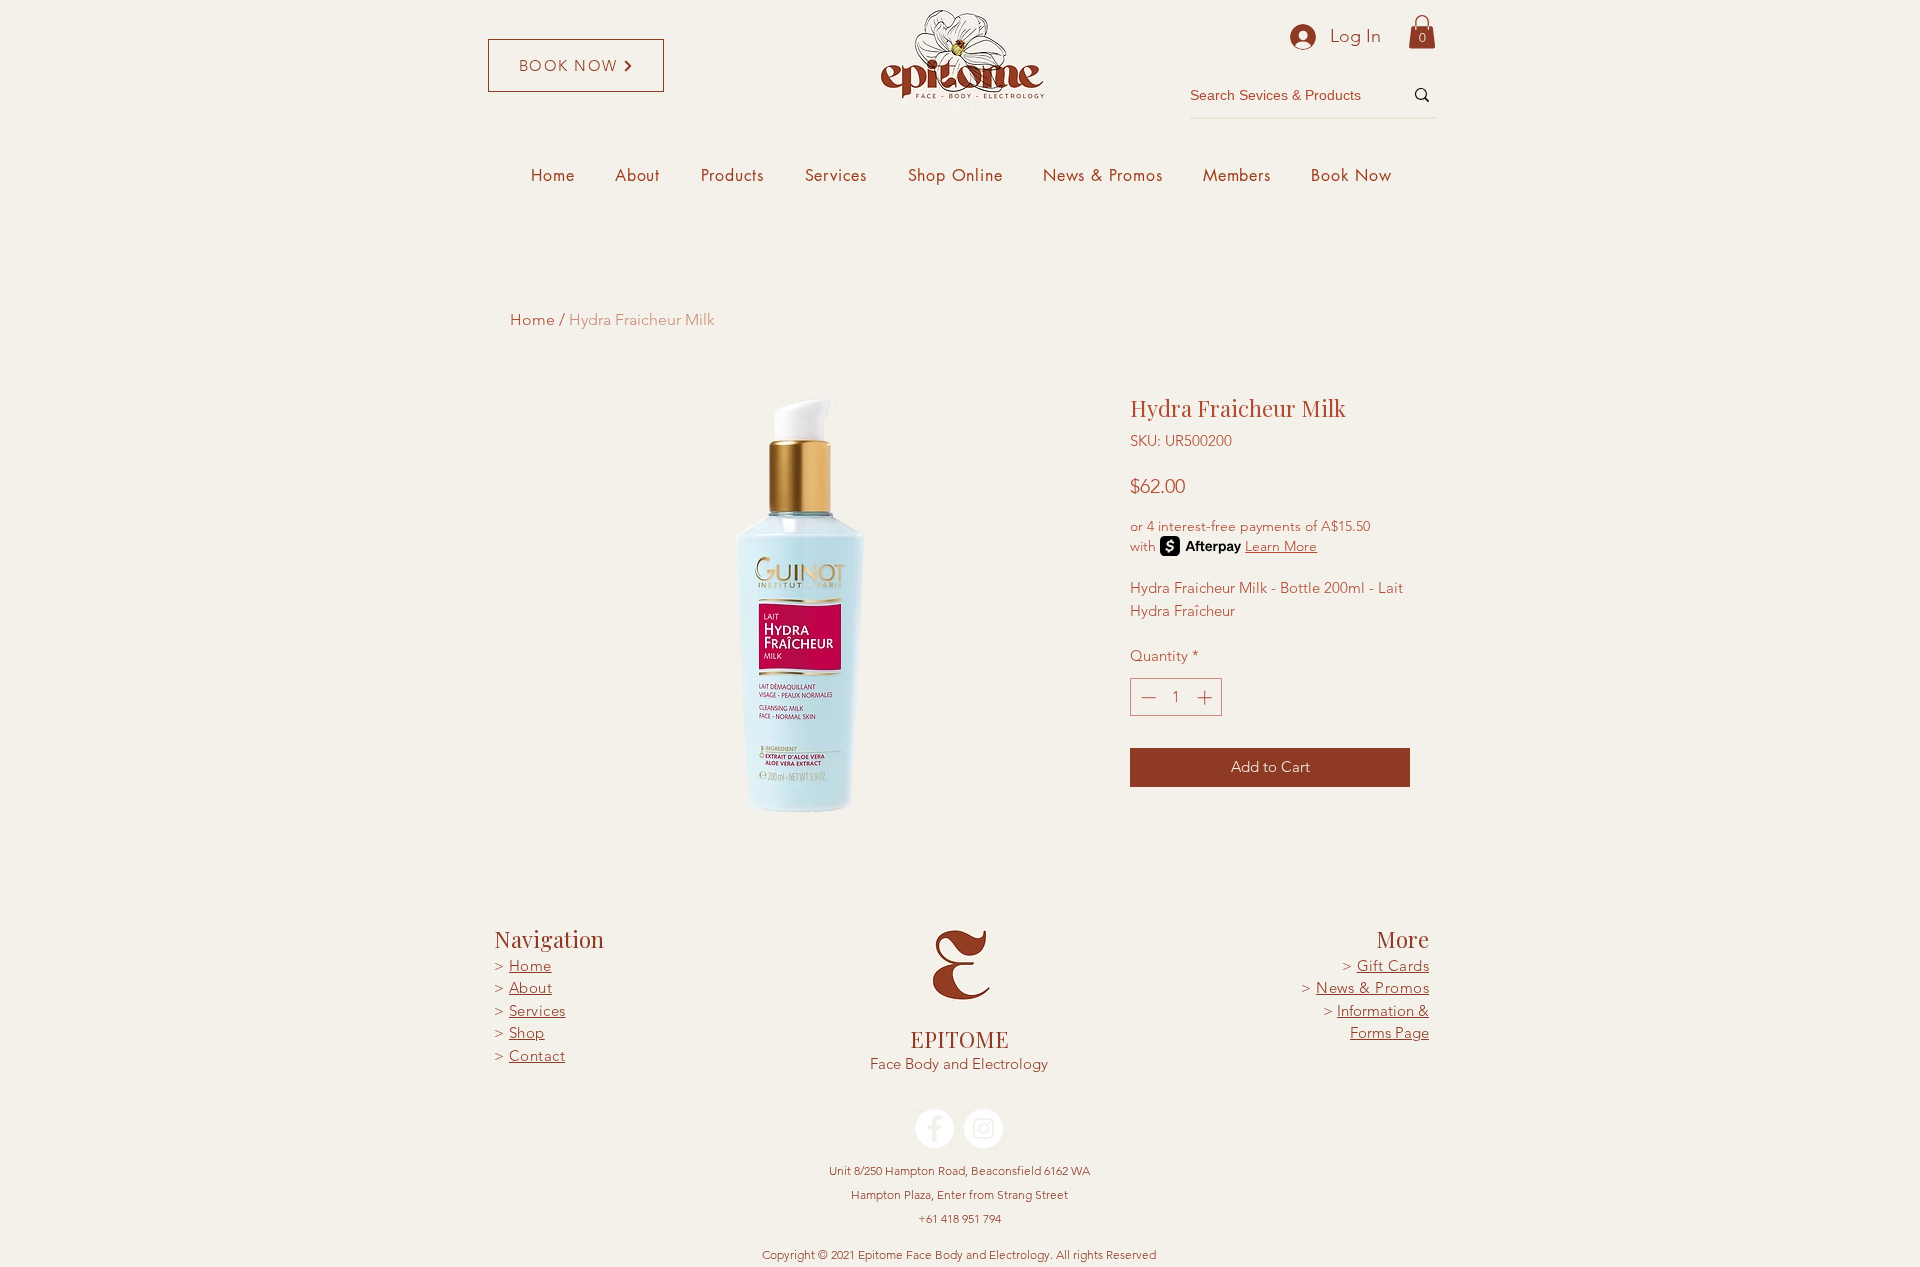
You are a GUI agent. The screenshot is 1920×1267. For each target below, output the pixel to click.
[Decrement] (1146, 697)
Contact (537, 1055)
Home (532, 319)
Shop (527, 1032)
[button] (1422, 31)
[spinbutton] (1176, 697)
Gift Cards (1393, 965)
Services (537, 1010)
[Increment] (1206, 697)
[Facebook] (934, 1128)
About (530, 987)
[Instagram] (983, 1128)
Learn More (1281, 546)
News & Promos (1372, 987)
